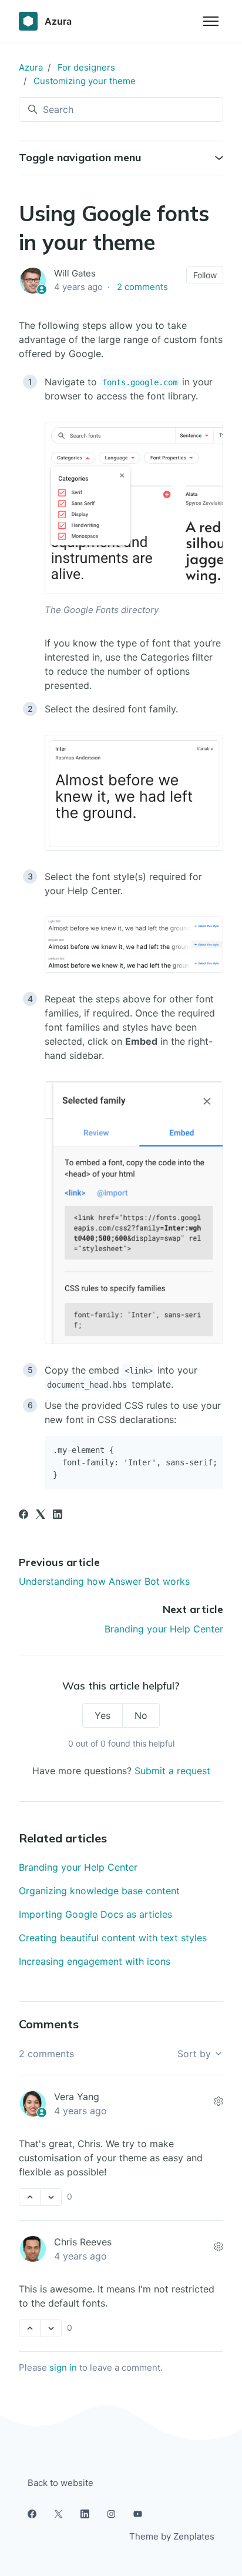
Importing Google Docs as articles (95, 1914)
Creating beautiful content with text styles (113, 1938)
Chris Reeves (83, 2242)
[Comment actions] (219, 2101)
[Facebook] (23, 1515)
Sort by (196, 2054)
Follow (205, 275)
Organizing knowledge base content (99, 1891)
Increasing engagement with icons (95, 1961)
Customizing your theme (85, 81)
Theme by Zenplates (172, 2536)
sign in (63, 2367)
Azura (31, 67)
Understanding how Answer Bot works (104, 1581)
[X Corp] (41, 1515)
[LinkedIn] (58, 1515)
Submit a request (172, 1771)
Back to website (60, 2483)
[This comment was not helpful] (51, 2197)
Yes (102, 1715)
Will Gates (75, 273)
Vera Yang (77, 2097)
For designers (86, 67)
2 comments (142, 287)
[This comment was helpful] (30, 2197)
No (141, 1715)
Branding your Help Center (164, 1629)
